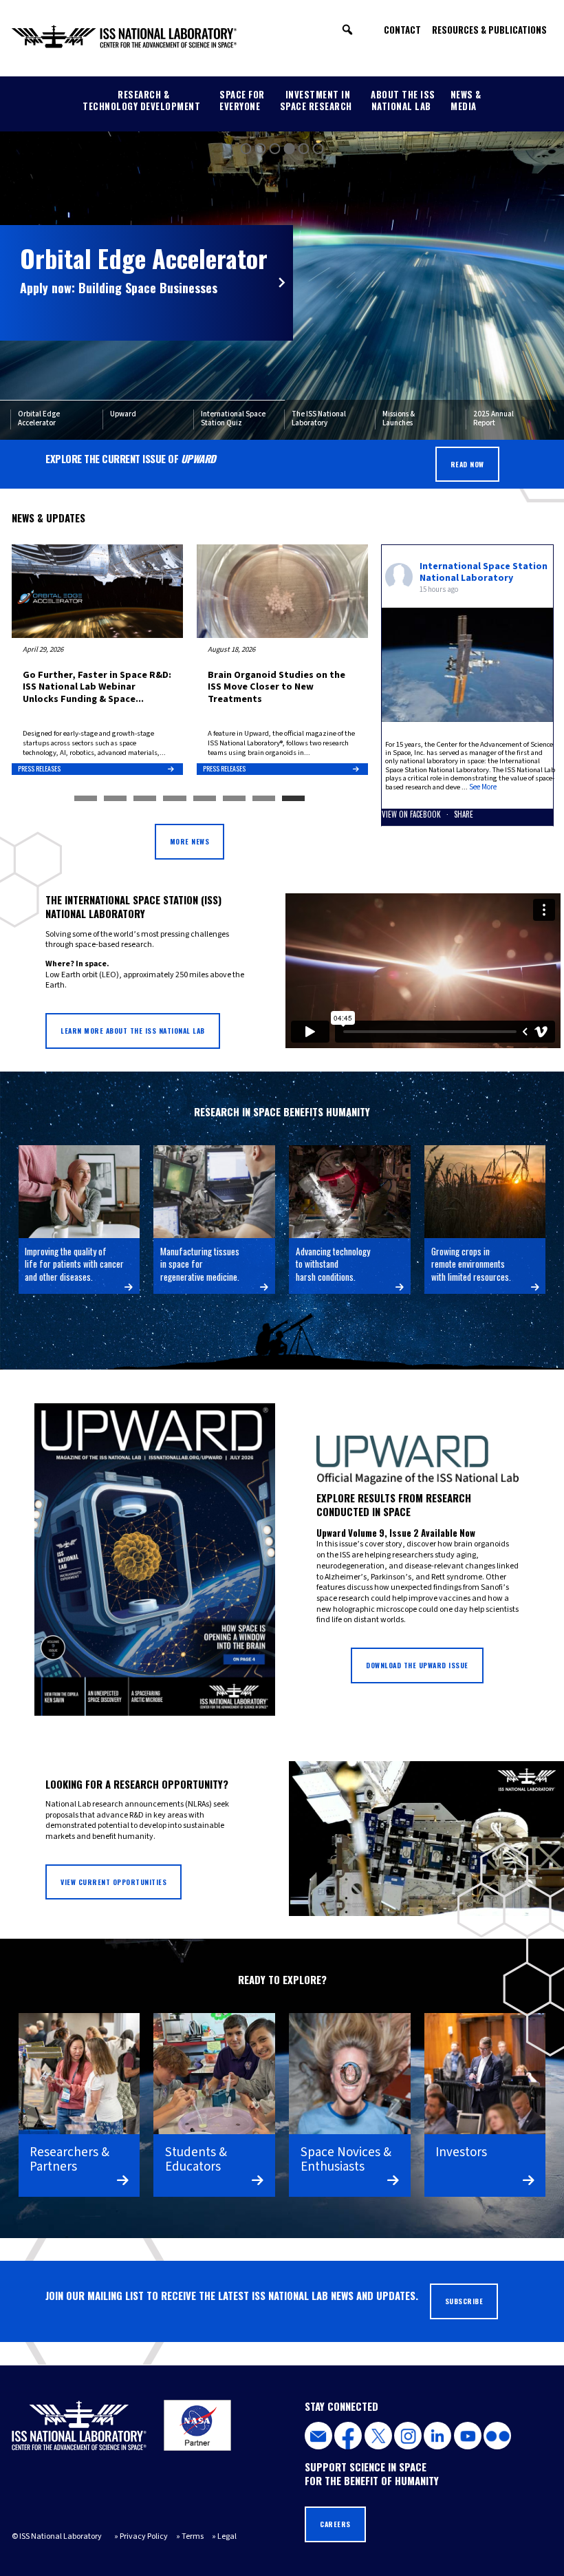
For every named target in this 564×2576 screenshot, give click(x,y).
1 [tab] (86, 799)
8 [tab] (293, 799)
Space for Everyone (242, 100)
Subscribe (464, 2301)
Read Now (467, 464)
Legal (227, 2536)
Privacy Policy (144, 2536)
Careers (335, 2524)
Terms (193, 2536)
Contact (402, 30)
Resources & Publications (489, 30)
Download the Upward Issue (417, 1665)
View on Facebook (412, 814)
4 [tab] (174, 799)
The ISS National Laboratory (319, 419)
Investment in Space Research (316, 100)
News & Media (466, 100)
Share (464, 814)
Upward (123, 414)
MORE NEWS (190, 841)
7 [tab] (264, 799)
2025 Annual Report (493, 419)
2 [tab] (115, 799)
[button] (347, 30)
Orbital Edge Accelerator (39, 419)
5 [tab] (205, 799)
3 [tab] (145, 799)
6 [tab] (234, 799)
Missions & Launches (399, 419)
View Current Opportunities (113, 1882)
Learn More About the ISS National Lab (133, 1031)
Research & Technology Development (141, 100)
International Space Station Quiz (233, 419)
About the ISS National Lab (403, 100)
